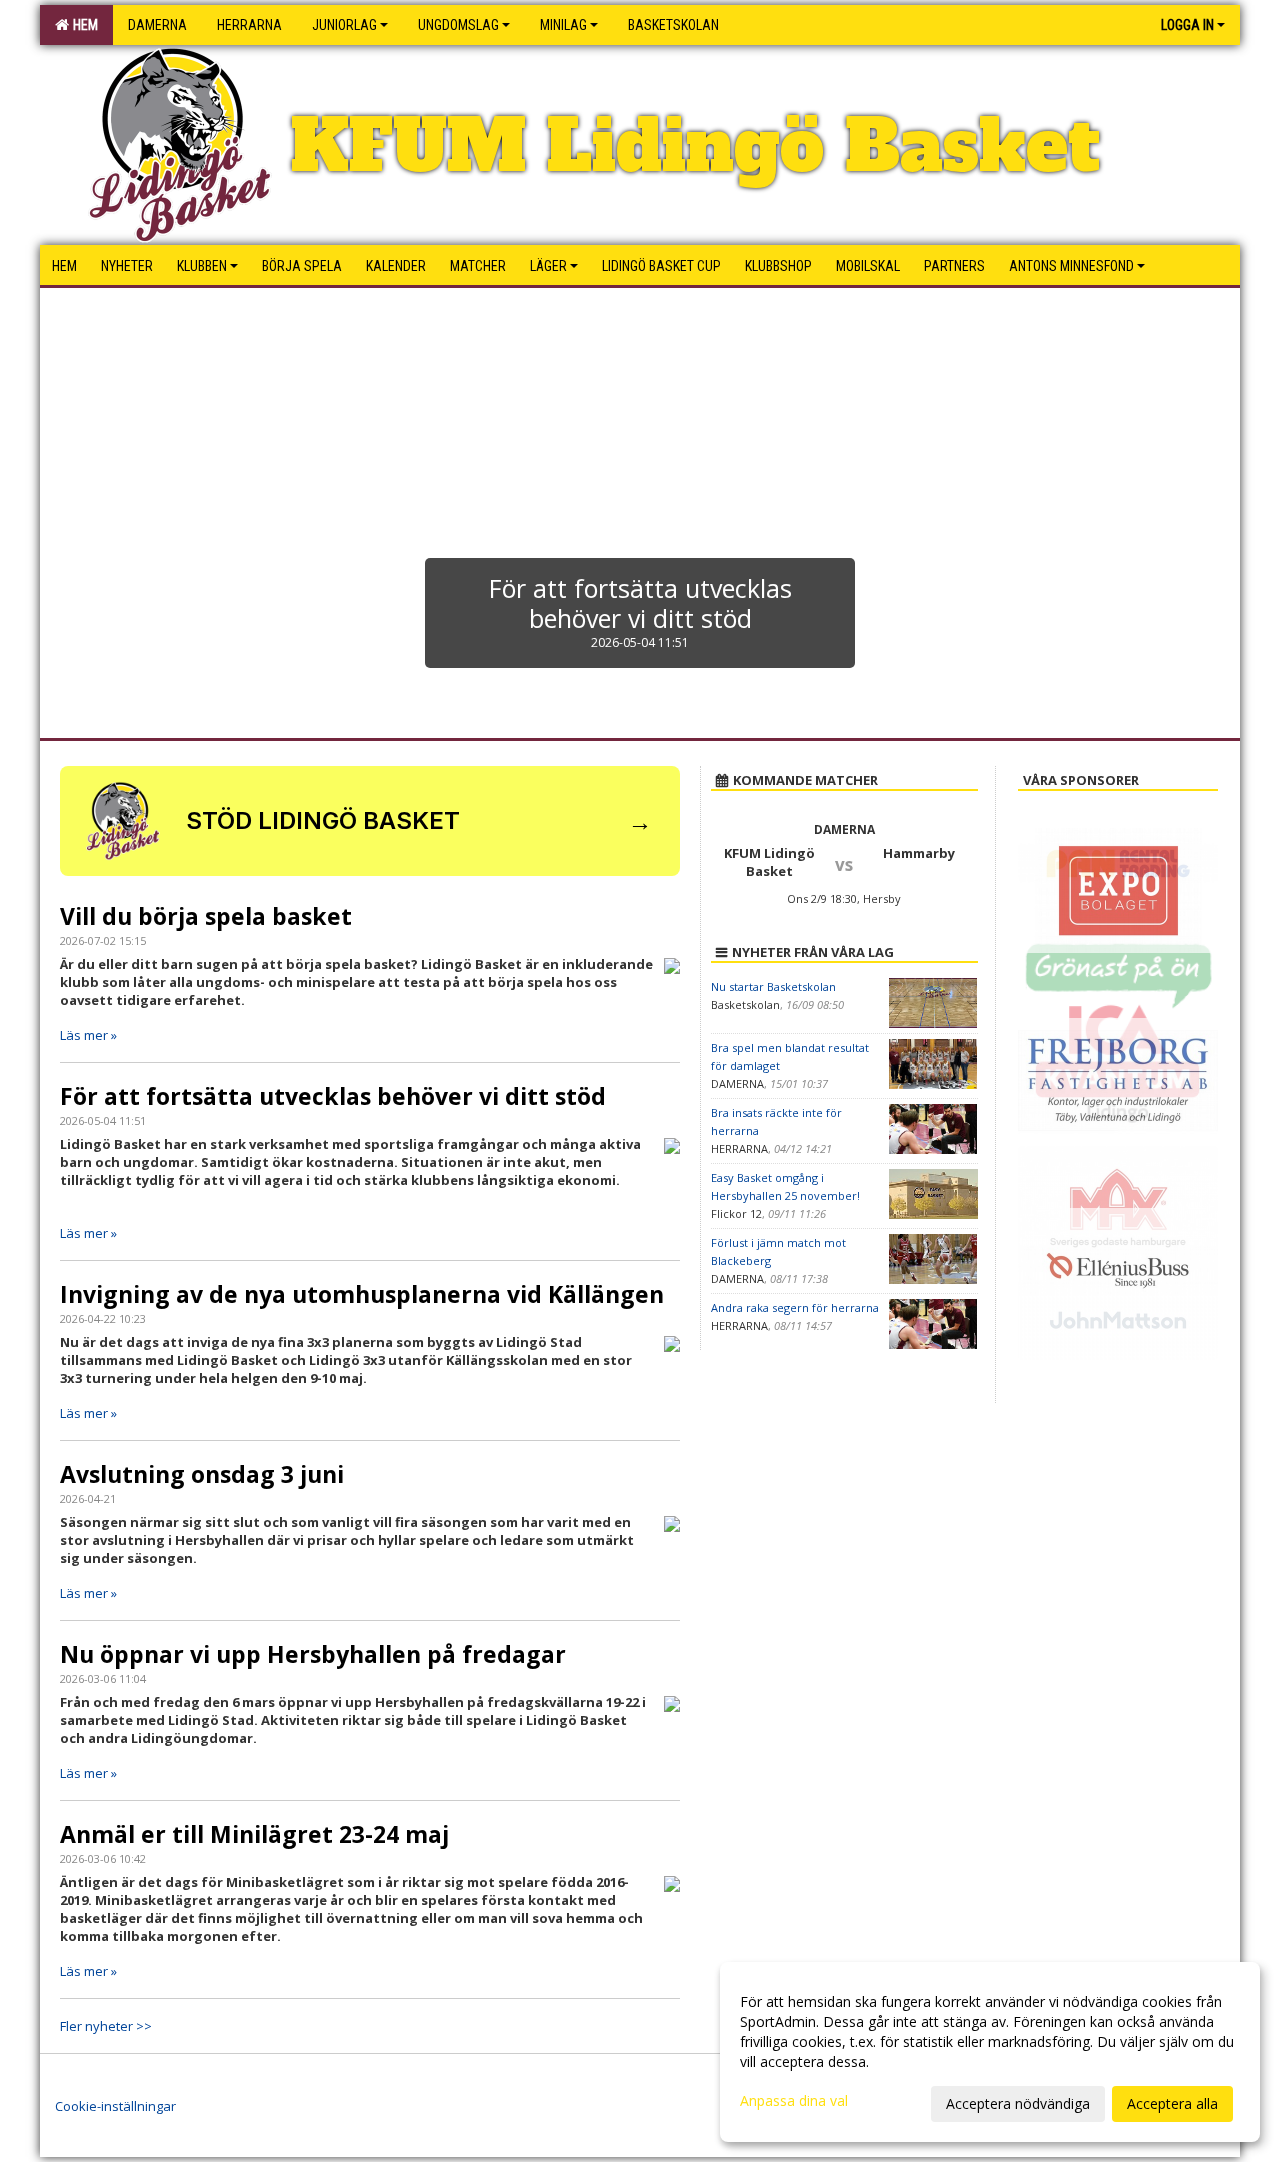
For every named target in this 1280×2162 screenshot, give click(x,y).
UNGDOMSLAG (458, 25)
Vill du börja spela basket (206, 916)
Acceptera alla (1172, 2103)
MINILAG (563, 25)
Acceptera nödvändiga (1018, 2103)
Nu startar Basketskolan (773, 986)
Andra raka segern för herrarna (795, 1307)
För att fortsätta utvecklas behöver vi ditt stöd (333, 1096)
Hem (82, 25)
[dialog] (990, 2052)
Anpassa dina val (794, 2101)
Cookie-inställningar (115, 2106)
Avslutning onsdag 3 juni (202, 1474)
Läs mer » (88, 1035)
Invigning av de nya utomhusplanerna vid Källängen (362, 1294)
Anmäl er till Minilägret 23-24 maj (254, 1834)
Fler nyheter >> (106, 2026)
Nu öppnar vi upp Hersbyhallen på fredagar (313, 1654)
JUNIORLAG (344, 25)
